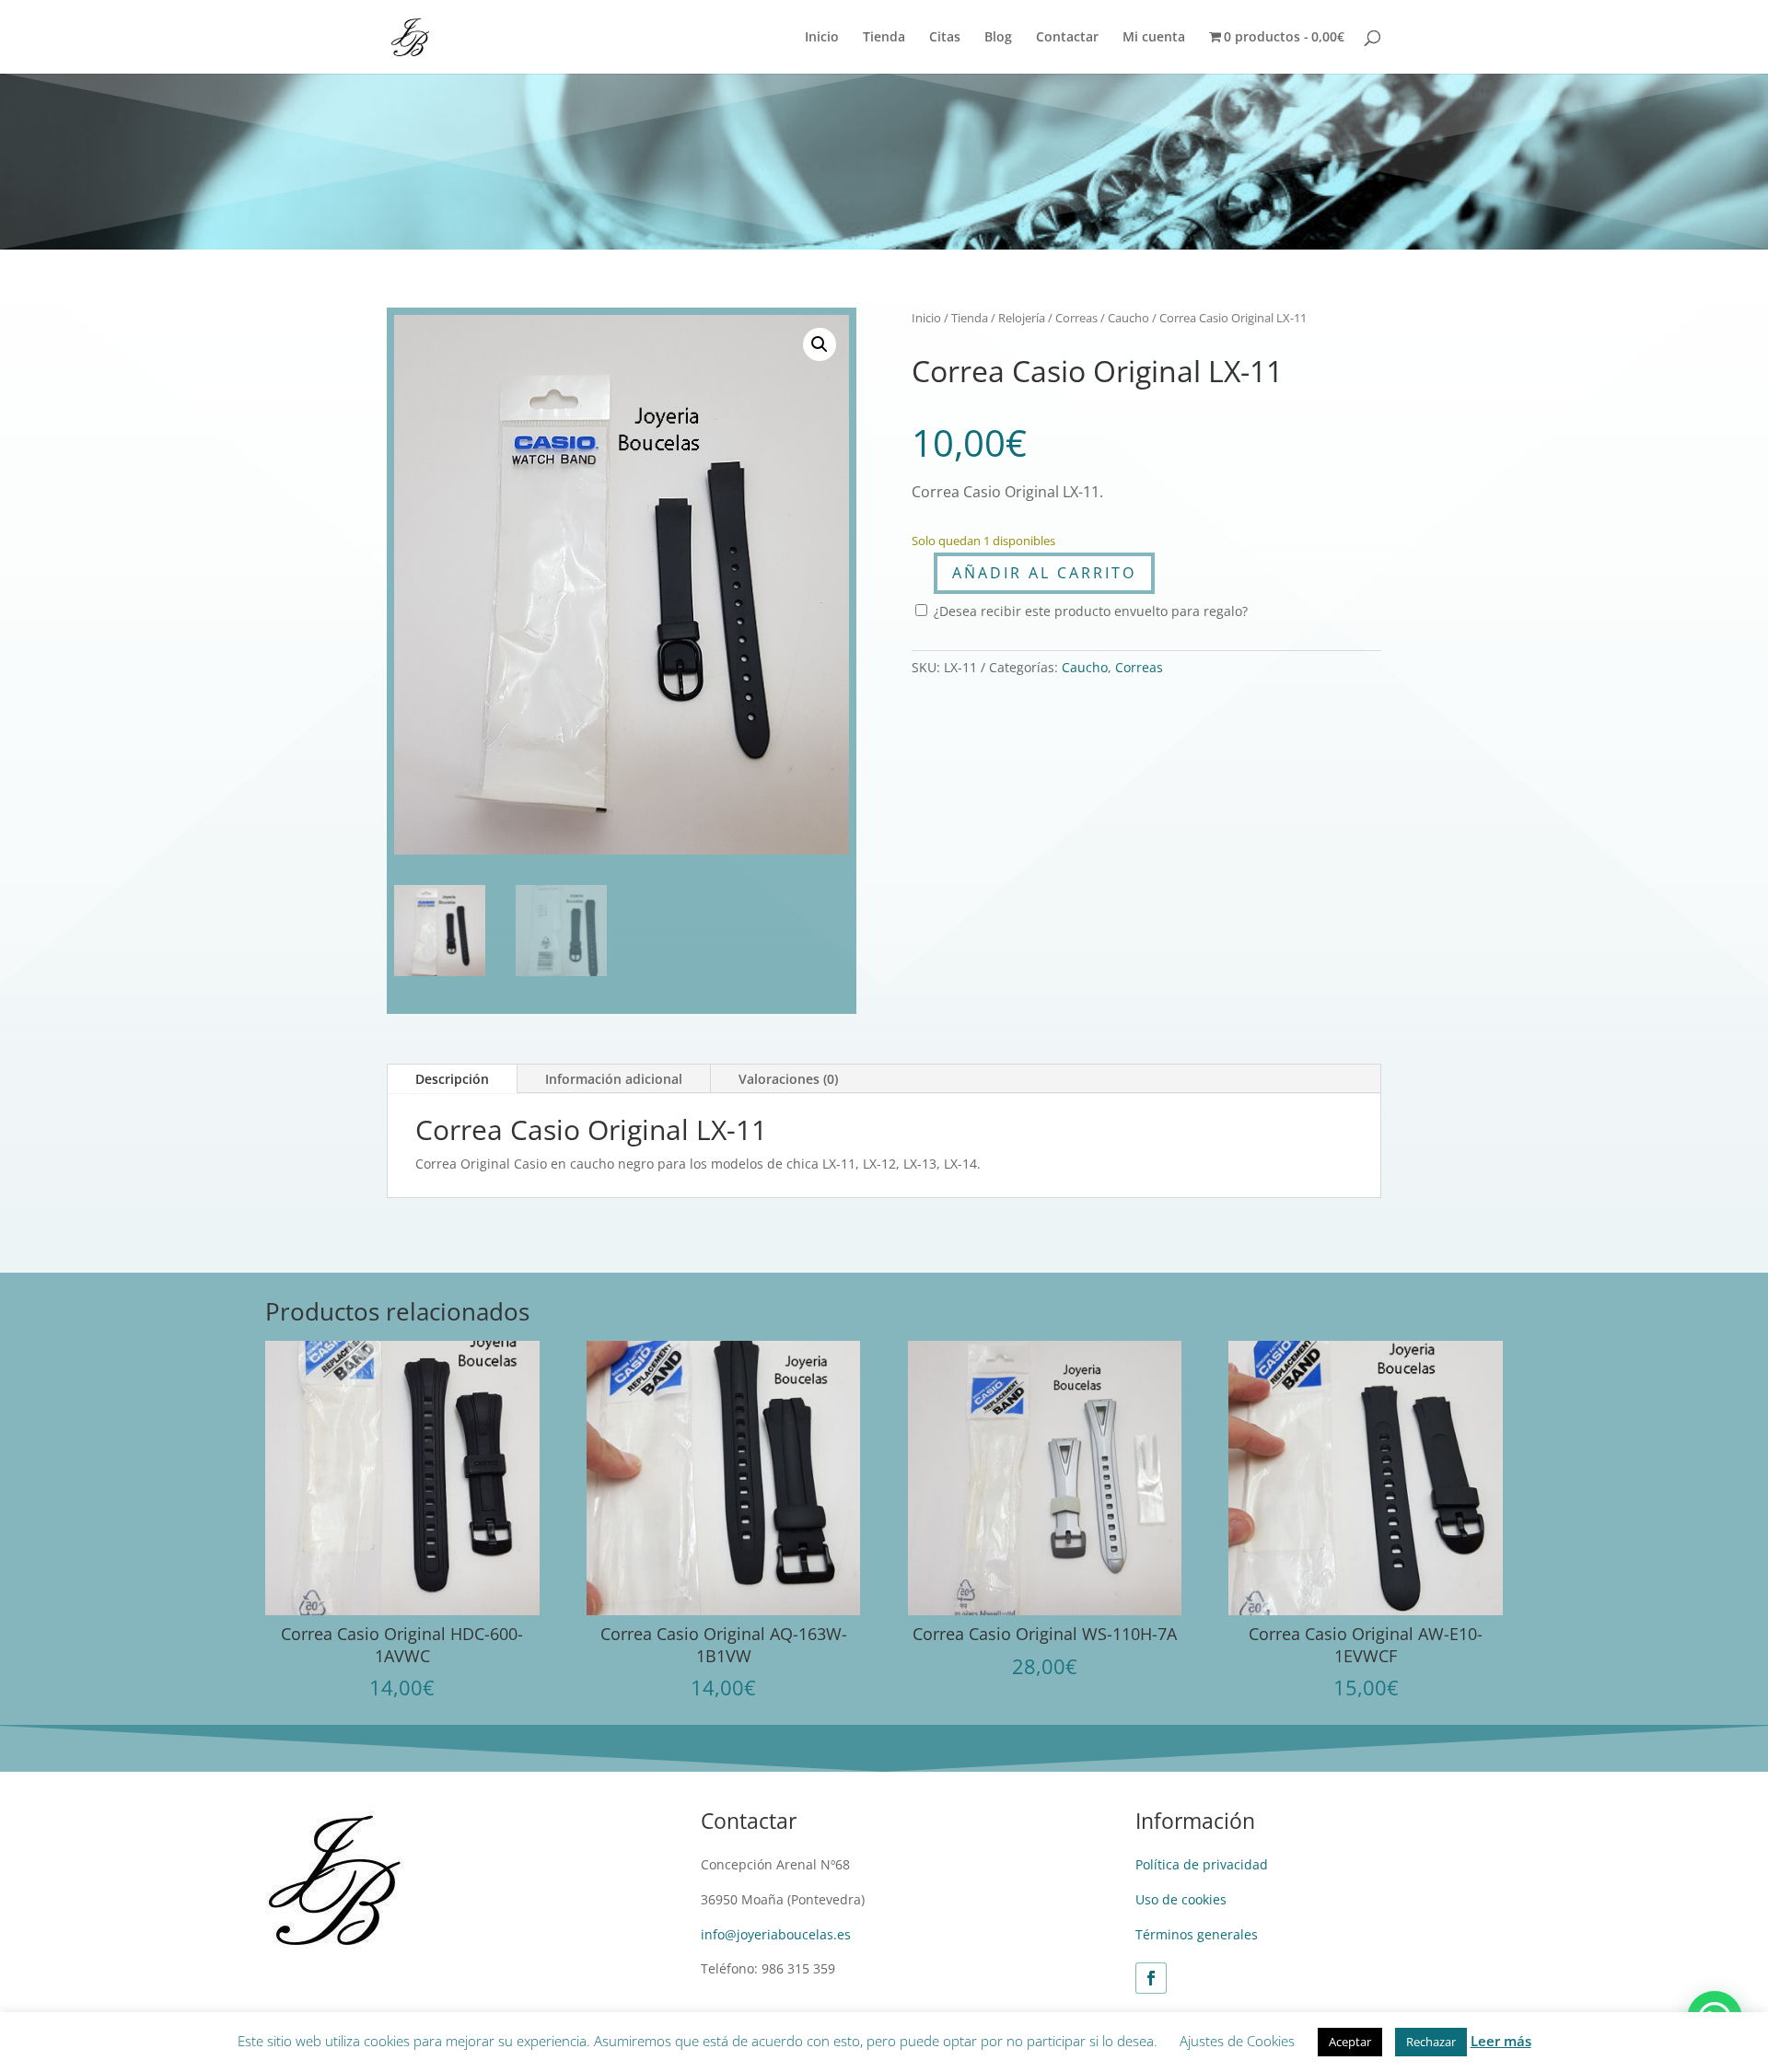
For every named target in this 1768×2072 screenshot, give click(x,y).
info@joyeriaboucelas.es (776, 1934)
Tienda (884, 38)
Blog (998, 38)
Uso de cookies (1181, 1899)
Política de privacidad (1202, 1864)
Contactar (1067, 38)
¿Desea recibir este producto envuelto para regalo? (1089, 611)
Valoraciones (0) (788, 1079)
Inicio (822, 38)
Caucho (1128, 318)
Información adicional (614, 1079)
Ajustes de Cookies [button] (1237, 2041)
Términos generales (1197, 1934)
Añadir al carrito (1044, 573)
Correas (1076, 318)
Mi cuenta (1154, 38)
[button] (820, 344)
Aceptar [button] (1350, 2042)
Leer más (1501, 2041)
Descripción (452, 1079)
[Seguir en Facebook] (1151, 1978)
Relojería (1022, 318)
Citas (945, 38)
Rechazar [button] (1431, 2042)
